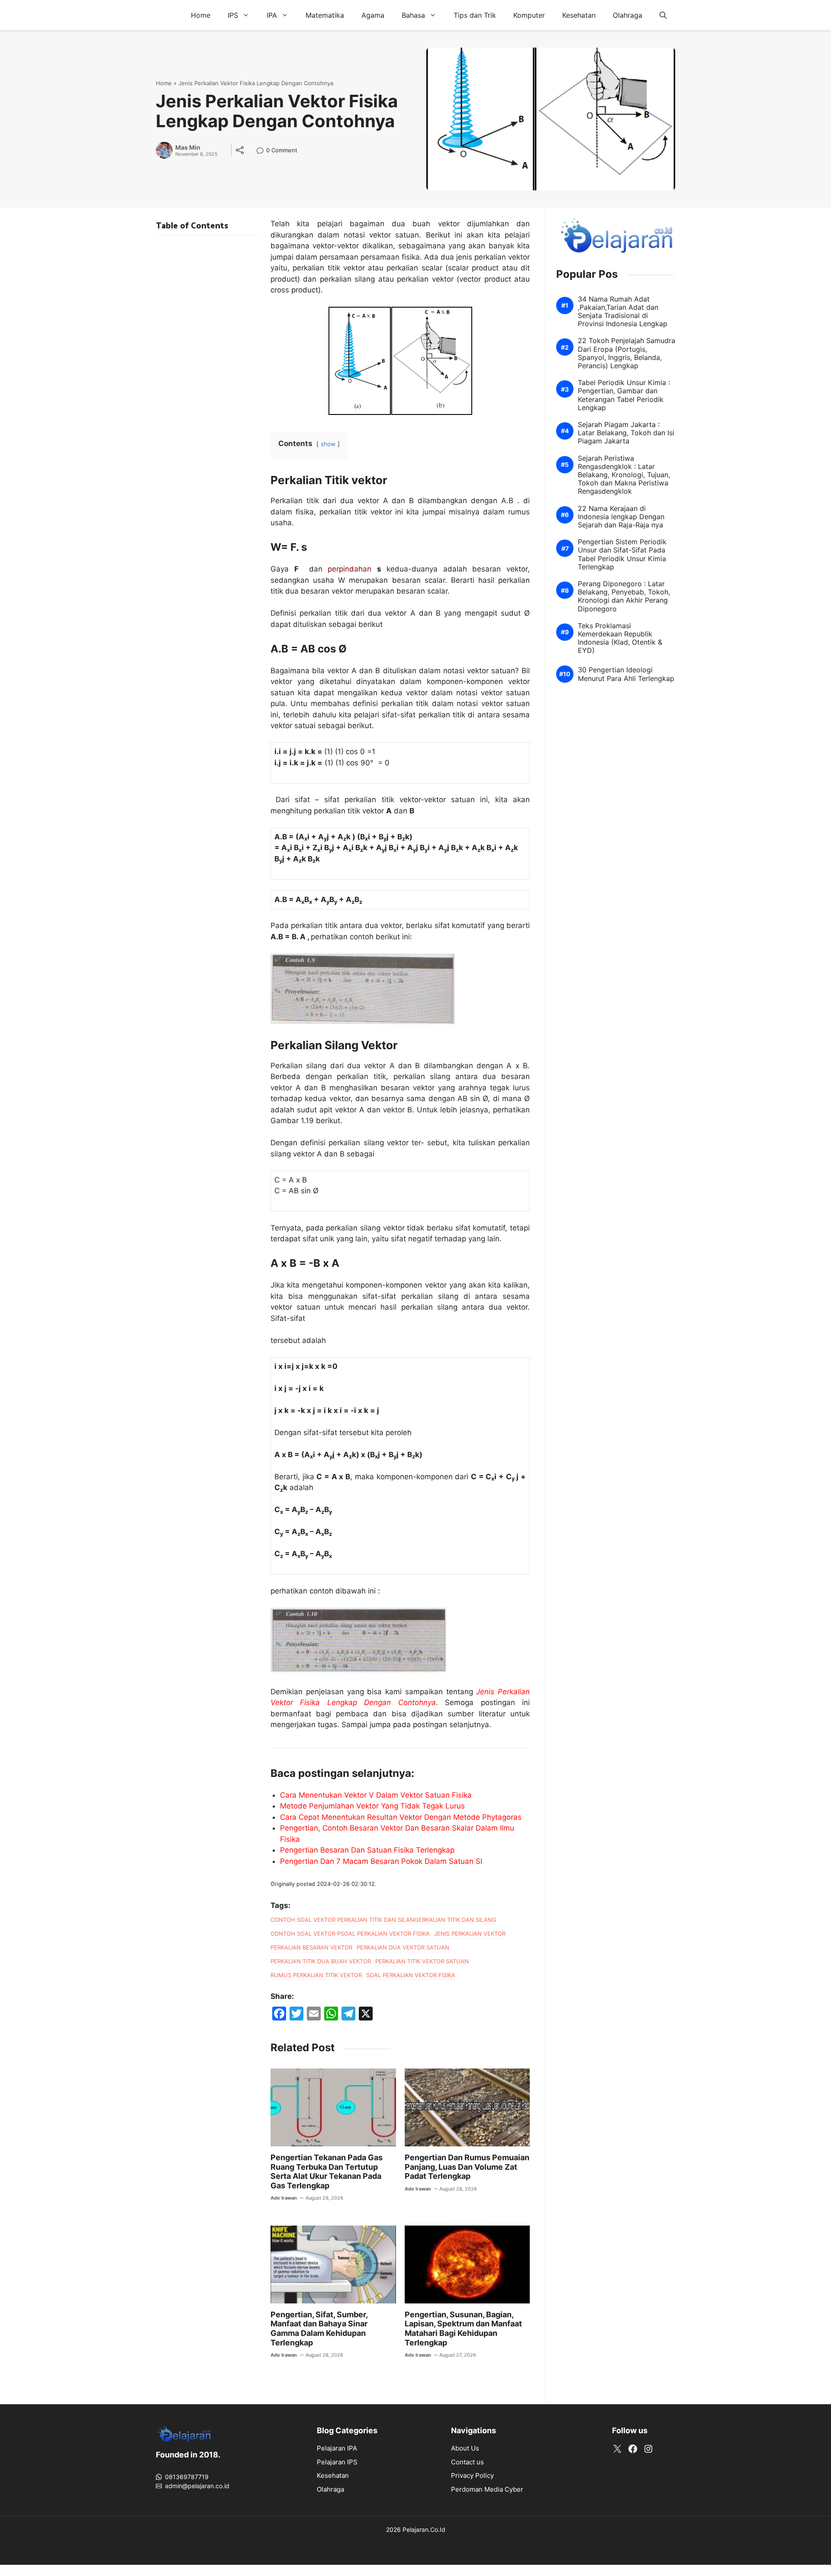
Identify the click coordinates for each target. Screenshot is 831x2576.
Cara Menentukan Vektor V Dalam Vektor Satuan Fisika (376, 1795)
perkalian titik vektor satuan (422, 1961)
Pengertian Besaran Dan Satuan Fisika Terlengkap (367, 1850)
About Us (465, 2448)
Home (201, 15)
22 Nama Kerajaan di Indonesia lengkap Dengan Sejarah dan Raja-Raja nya (621, 517)
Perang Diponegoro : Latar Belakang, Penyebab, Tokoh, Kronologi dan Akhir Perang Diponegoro (624, 597)
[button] (663, 15)
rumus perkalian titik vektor (316, 1975)
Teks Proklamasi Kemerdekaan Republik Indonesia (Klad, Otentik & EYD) (620, 638)
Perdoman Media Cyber (487, 2489)
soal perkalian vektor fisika (411, 1975)
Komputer (529, 15)
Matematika (325, 15)
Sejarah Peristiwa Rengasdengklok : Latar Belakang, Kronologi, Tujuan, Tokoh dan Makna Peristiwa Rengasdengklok (624, 475)
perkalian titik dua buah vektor (321, 1961)
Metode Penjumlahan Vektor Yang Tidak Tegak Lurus (372, 1806)
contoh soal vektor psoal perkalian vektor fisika (350, 1934)
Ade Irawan (284, 2198)
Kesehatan (579, 15)
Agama (373, 15)
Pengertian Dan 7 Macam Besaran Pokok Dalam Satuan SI (381, 1861)
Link (263, 151)
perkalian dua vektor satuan (403, 1947)
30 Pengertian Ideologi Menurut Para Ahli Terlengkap (626, 675)
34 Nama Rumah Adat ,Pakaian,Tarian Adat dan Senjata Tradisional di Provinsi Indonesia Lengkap (623, 312)
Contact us (467, 2462)
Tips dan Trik (475, 15)
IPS (233, 15)
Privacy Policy (472, 2475)
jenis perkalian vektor (470, 1934)
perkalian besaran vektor (311, 1947)
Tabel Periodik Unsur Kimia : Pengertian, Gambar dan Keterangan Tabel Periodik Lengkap (624, 396)
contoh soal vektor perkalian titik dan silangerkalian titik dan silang (383, 1920)
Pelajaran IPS (337, 2462)
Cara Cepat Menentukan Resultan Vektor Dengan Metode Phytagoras (401, 1817)
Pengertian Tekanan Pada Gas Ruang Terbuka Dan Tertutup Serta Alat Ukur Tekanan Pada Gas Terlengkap (327, 2171)
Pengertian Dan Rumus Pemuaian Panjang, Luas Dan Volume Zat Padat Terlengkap (467, 2167)
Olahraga (628, 15)
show (328, 444)
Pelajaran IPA (337, 2448)
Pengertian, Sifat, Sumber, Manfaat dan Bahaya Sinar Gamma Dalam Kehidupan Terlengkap (319, 2329)
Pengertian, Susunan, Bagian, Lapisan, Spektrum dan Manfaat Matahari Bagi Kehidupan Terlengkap (463, 2329)
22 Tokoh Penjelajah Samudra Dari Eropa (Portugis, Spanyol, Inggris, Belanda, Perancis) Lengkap (626, 354)
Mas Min (188, 148)
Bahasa (413, 15)
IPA (272, 15)
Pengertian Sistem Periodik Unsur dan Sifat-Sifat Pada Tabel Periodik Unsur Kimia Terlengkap (622, 555)
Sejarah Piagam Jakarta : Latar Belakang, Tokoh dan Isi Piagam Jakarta (626, 433)
